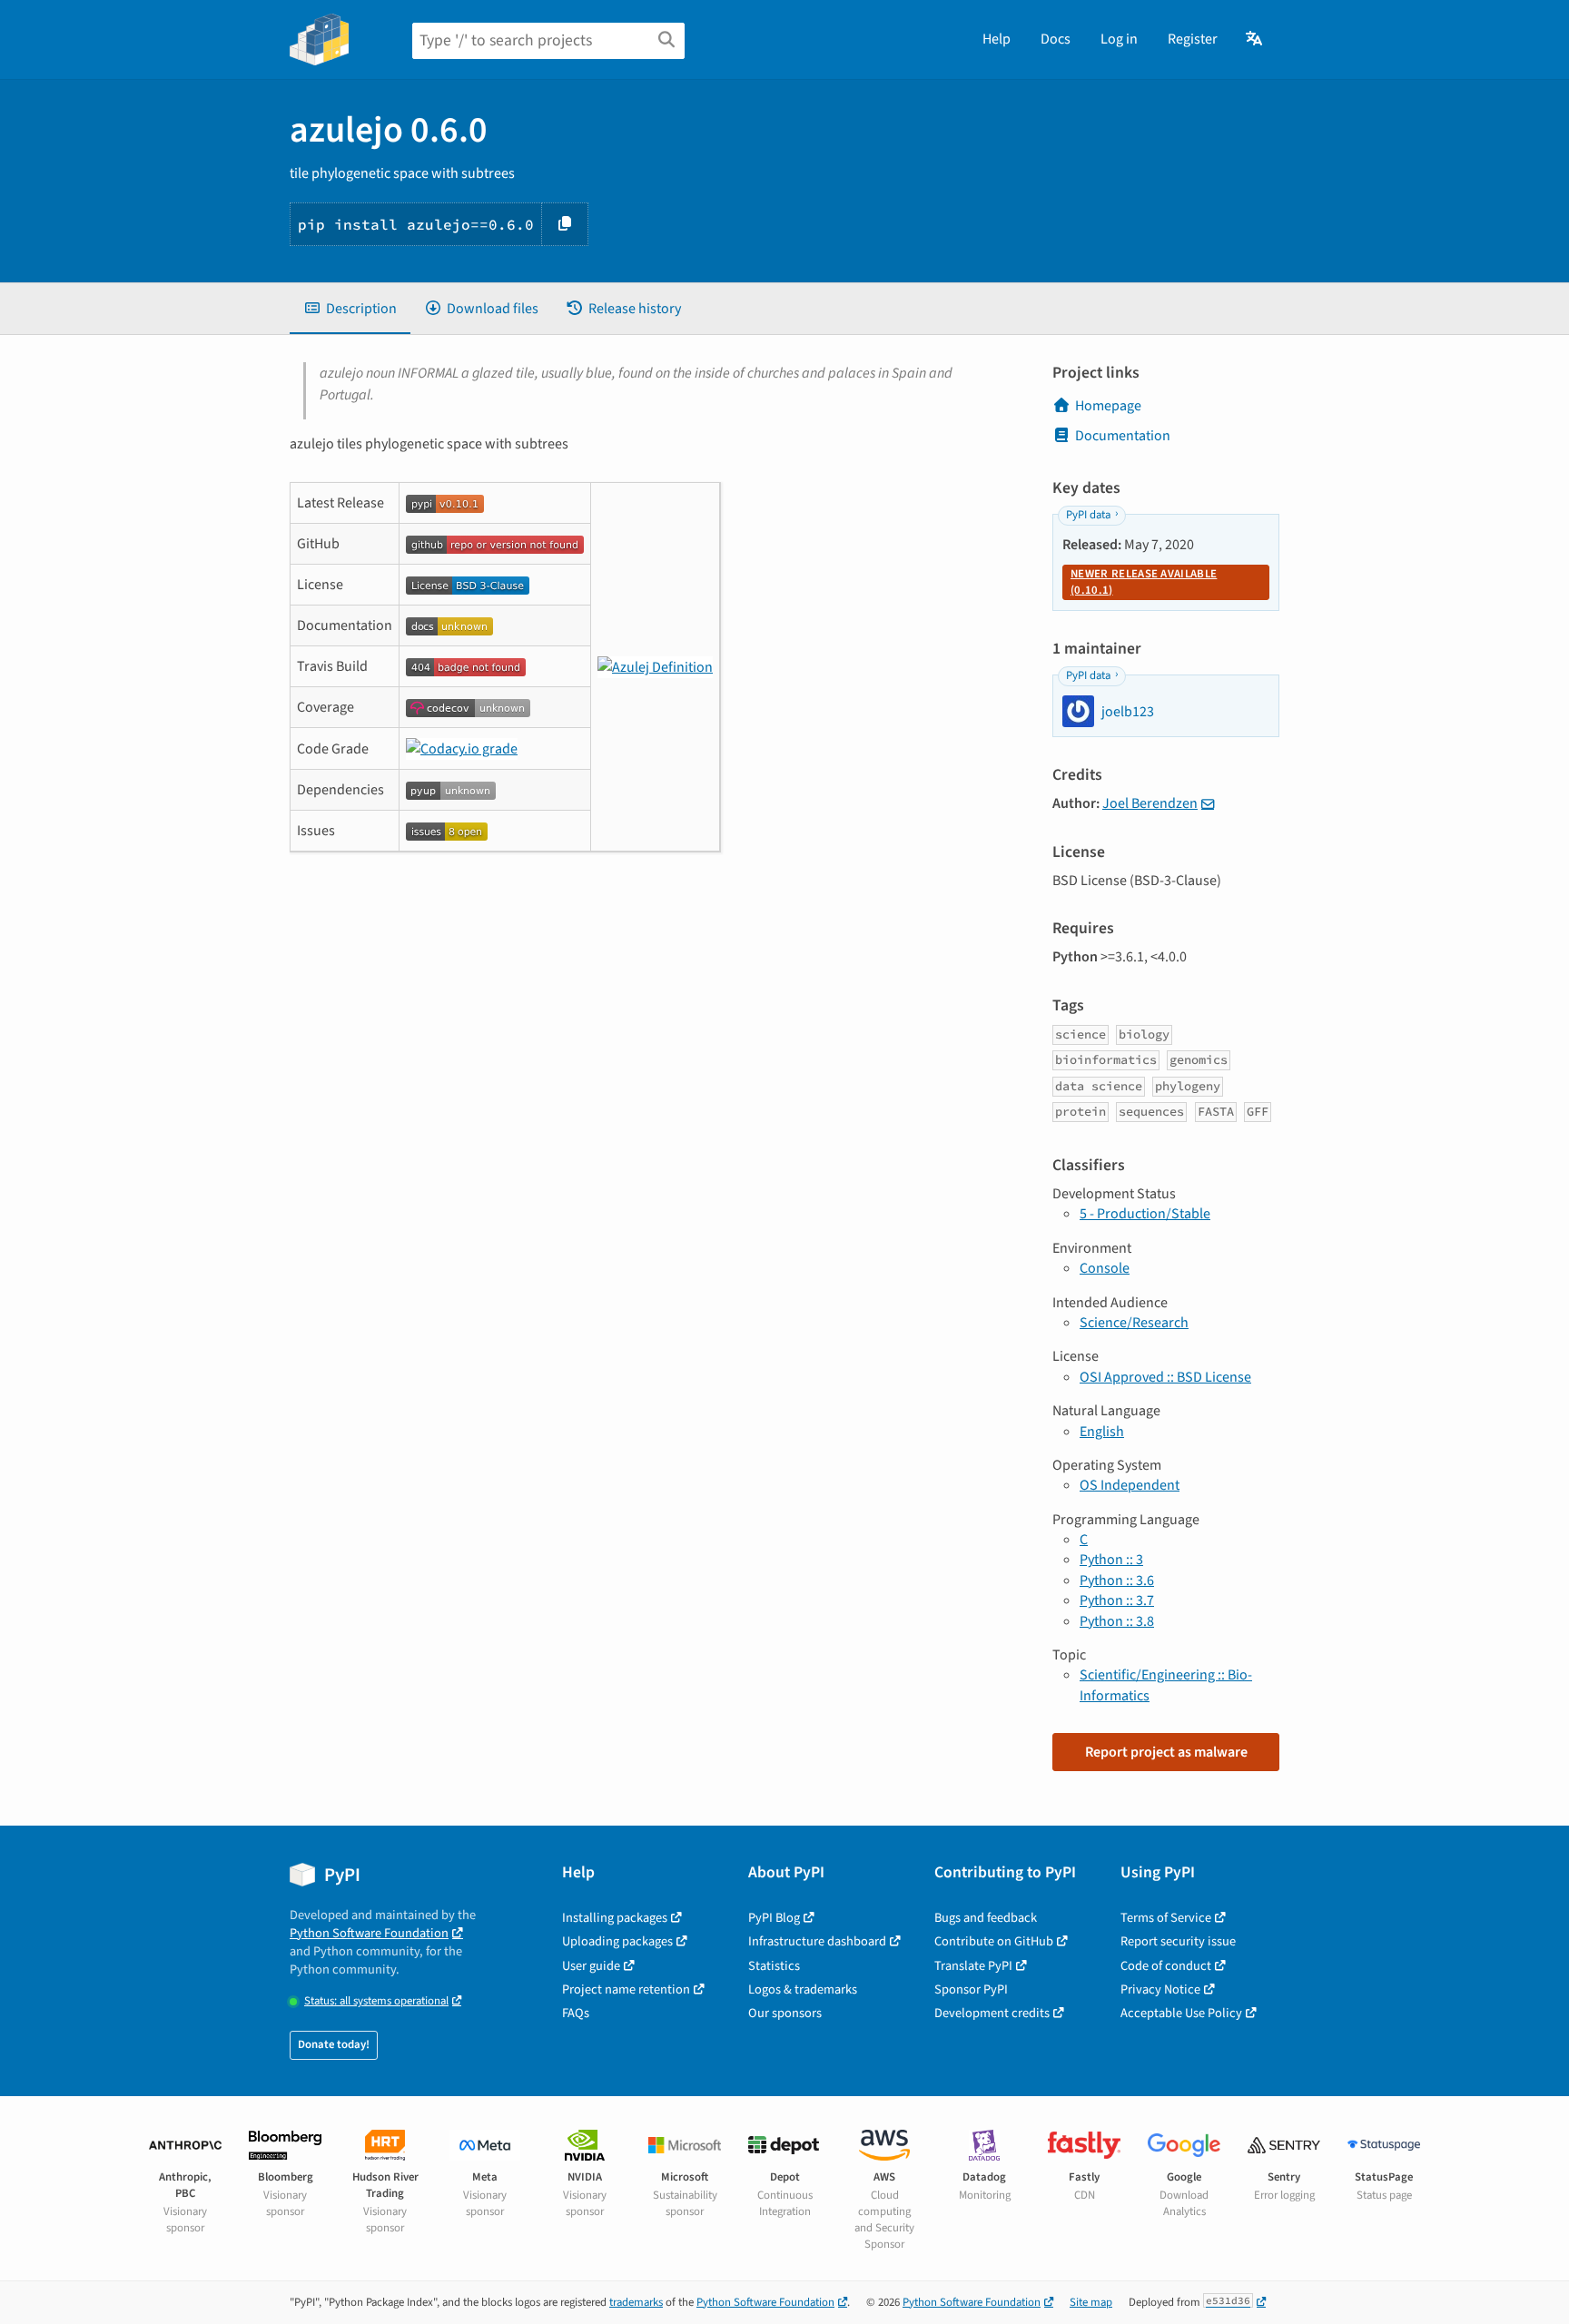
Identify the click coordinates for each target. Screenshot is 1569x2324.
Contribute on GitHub (994, 1941)
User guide (591, 1966)
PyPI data (1088, 515)
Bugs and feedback (986, 1918)
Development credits (992, 2013)
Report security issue (1178, 1941)
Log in (1119, 39)
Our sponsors (785, 2013)
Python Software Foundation (369, 1933)
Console (1105, 1268)
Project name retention (626, 1989)
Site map (1091, 2302)
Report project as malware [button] (1166, 1752)
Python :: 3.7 (1117, 1600)
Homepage (1108, 406)
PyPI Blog (774, 1918)
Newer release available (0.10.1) (1144, 582)
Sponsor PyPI (971, 1989)
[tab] (350, 309)
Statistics (774, 1966)
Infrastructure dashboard (817, 1941)
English (1102, 1432)
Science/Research (1134, 1323)
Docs (1056, 39)
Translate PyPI (973, 1966)
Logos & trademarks (803, 1989)
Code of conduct (1166, 1966)
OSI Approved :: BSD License (1165, 1377)
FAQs (576, 2013)
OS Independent (1130, 1485)
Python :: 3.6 (1117, 1581)
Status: (376, 2001)
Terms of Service (1166, 1918)
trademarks (636, 2302)
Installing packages (615, 1918)
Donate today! (334, 2044)
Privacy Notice (1160, 1989)
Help (997, 39)
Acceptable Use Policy (1181, 2013)
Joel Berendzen (1150, 803)
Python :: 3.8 (1117, 1621)
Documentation (1123, 436)
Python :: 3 (1111, 1560)
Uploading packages (617, 1941)
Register (1193, 39)
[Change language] (1255, 39)
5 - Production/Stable (1145, 1214)
